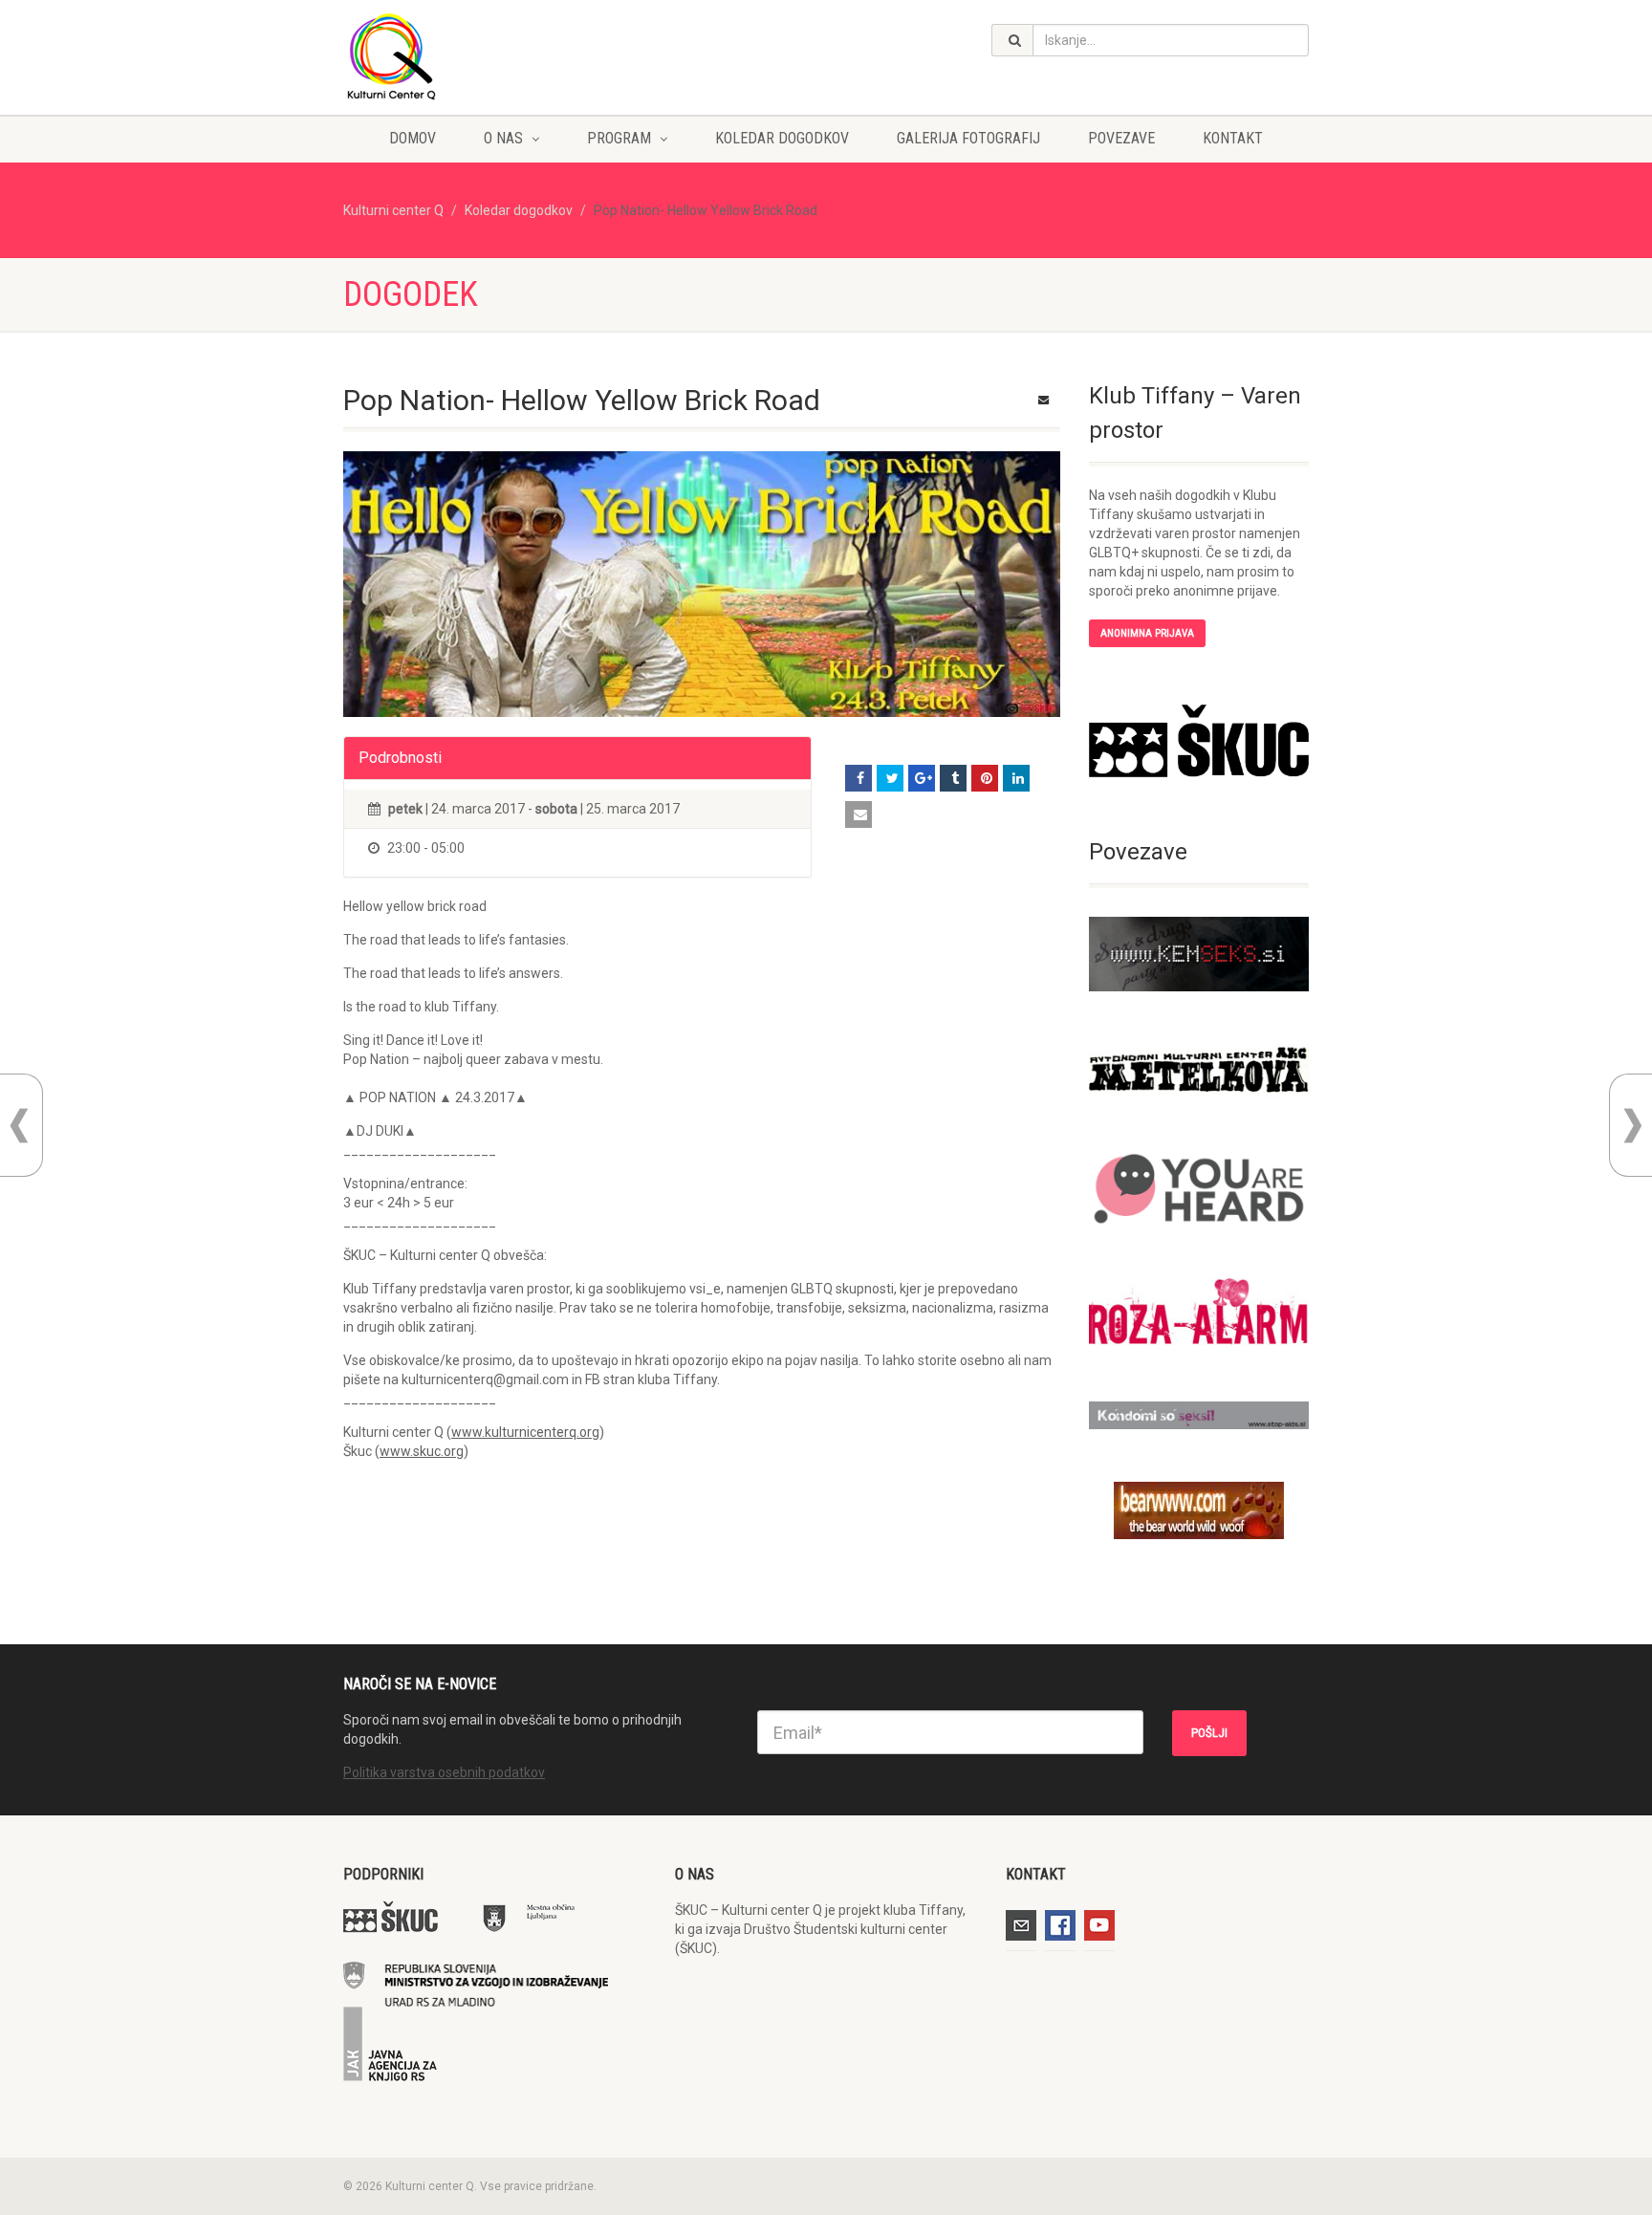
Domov (413, 138)
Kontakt (1233, 138)
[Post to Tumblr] (953, 778)
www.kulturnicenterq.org (525, 1432)
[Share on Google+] (922, 778)
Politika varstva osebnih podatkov (444, 1772)
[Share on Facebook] (859, 778)
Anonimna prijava (1147, 633)
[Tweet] (890, 778)
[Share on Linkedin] (1016, 778)
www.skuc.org (422, 1451)
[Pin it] (985, 778)
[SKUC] (1199, 741)
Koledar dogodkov (782, 138)
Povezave (1121, 138)
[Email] (859, 814)
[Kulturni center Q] (495, 55)
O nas (503, 138)
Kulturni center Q (393, 210)
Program (619, 138)
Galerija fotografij (968, 138)
